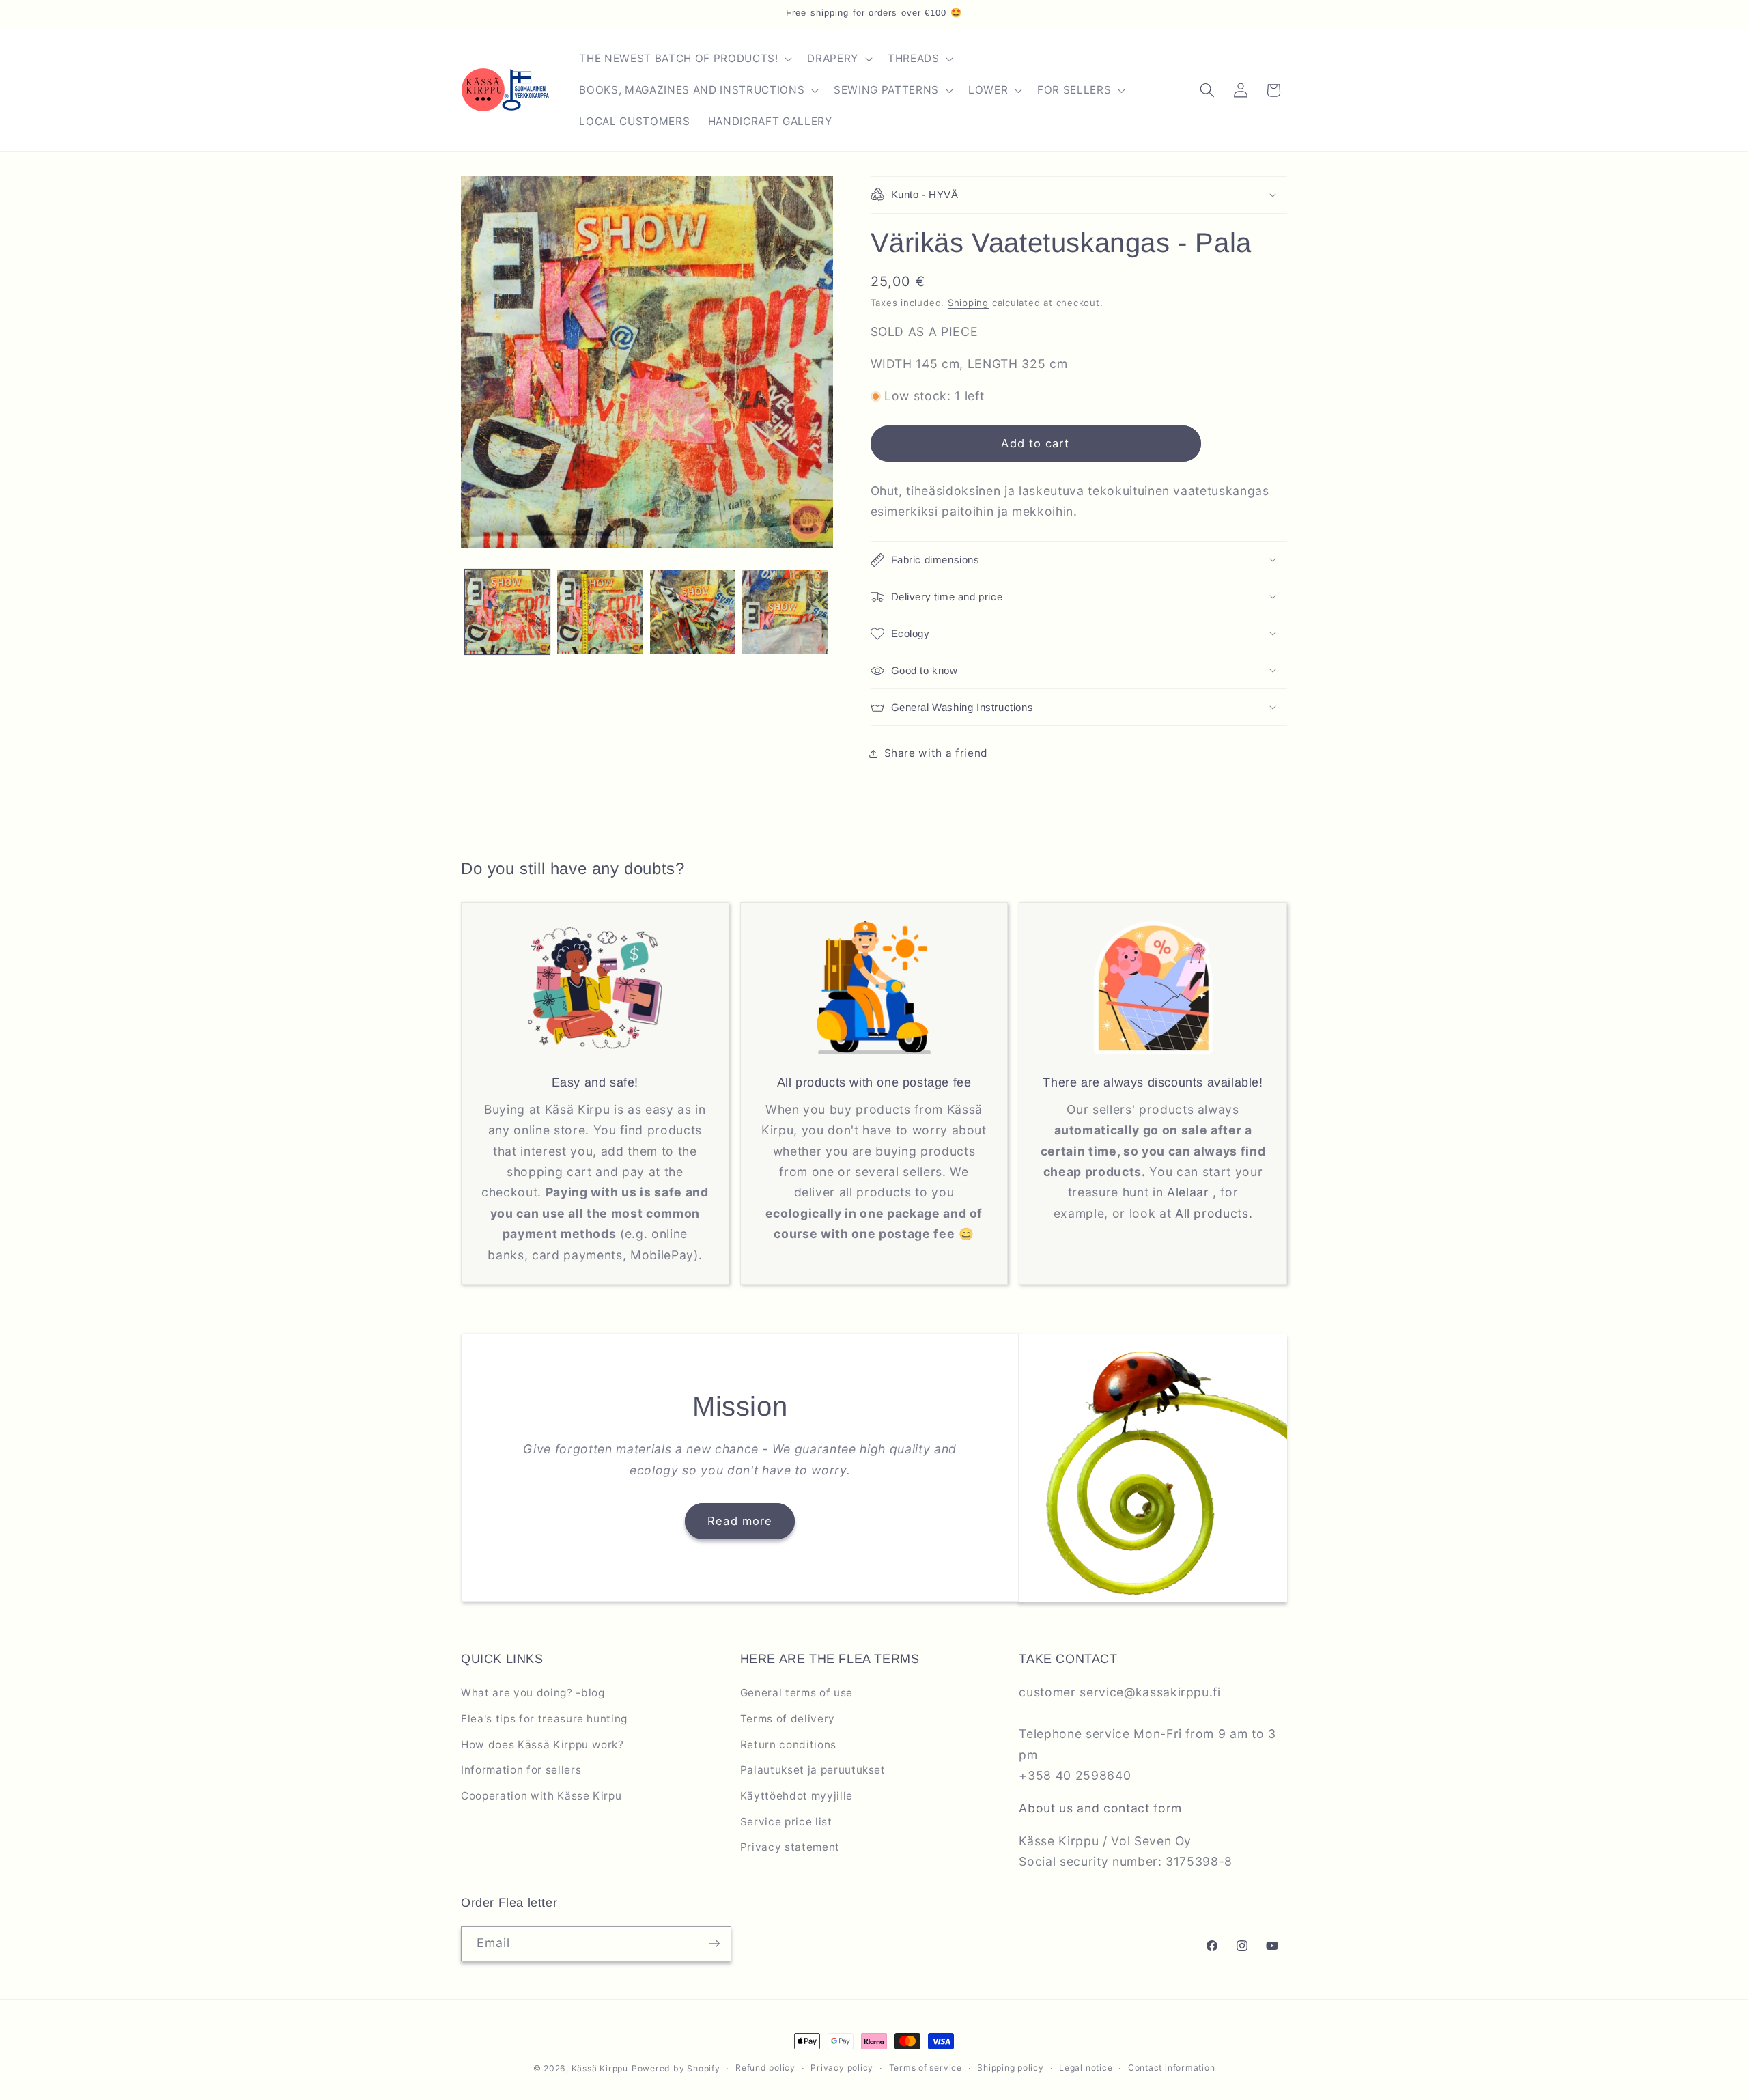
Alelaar (1188, 1192)
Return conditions (788, 1745)
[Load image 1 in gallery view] (508, 612)
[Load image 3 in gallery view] (693, 612)
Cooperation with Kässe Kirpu (541, 1796)
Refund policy (765, 2068)
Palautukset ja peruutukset (813, 1770)
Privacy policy (842, 2068)
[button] (684, 59)
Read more (740, 1521)
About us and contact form (1100, 1808)
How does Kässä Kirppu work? (542, 1745)
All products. (1214, 1213)
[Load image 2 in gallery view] (600, 612)
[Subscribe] (714, 1944)
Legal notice (1086, 2068)
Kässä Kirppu (600, 2068)
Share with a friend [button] (936, 753)
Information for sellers (521, 1770)
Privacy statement (790, 1847)
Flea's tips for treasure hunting (544, 1719)
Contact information (1172, 2068)
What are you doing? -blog (533, 1693)
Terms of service (926, 2068)
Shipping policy (1011, 2068)
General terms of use (797, 1693)
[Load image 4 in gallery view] (785, 612)
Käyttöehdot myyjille (797, 1796)
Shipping (968, 303)
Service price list (786, 1822)
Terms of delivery (788, 1719)
